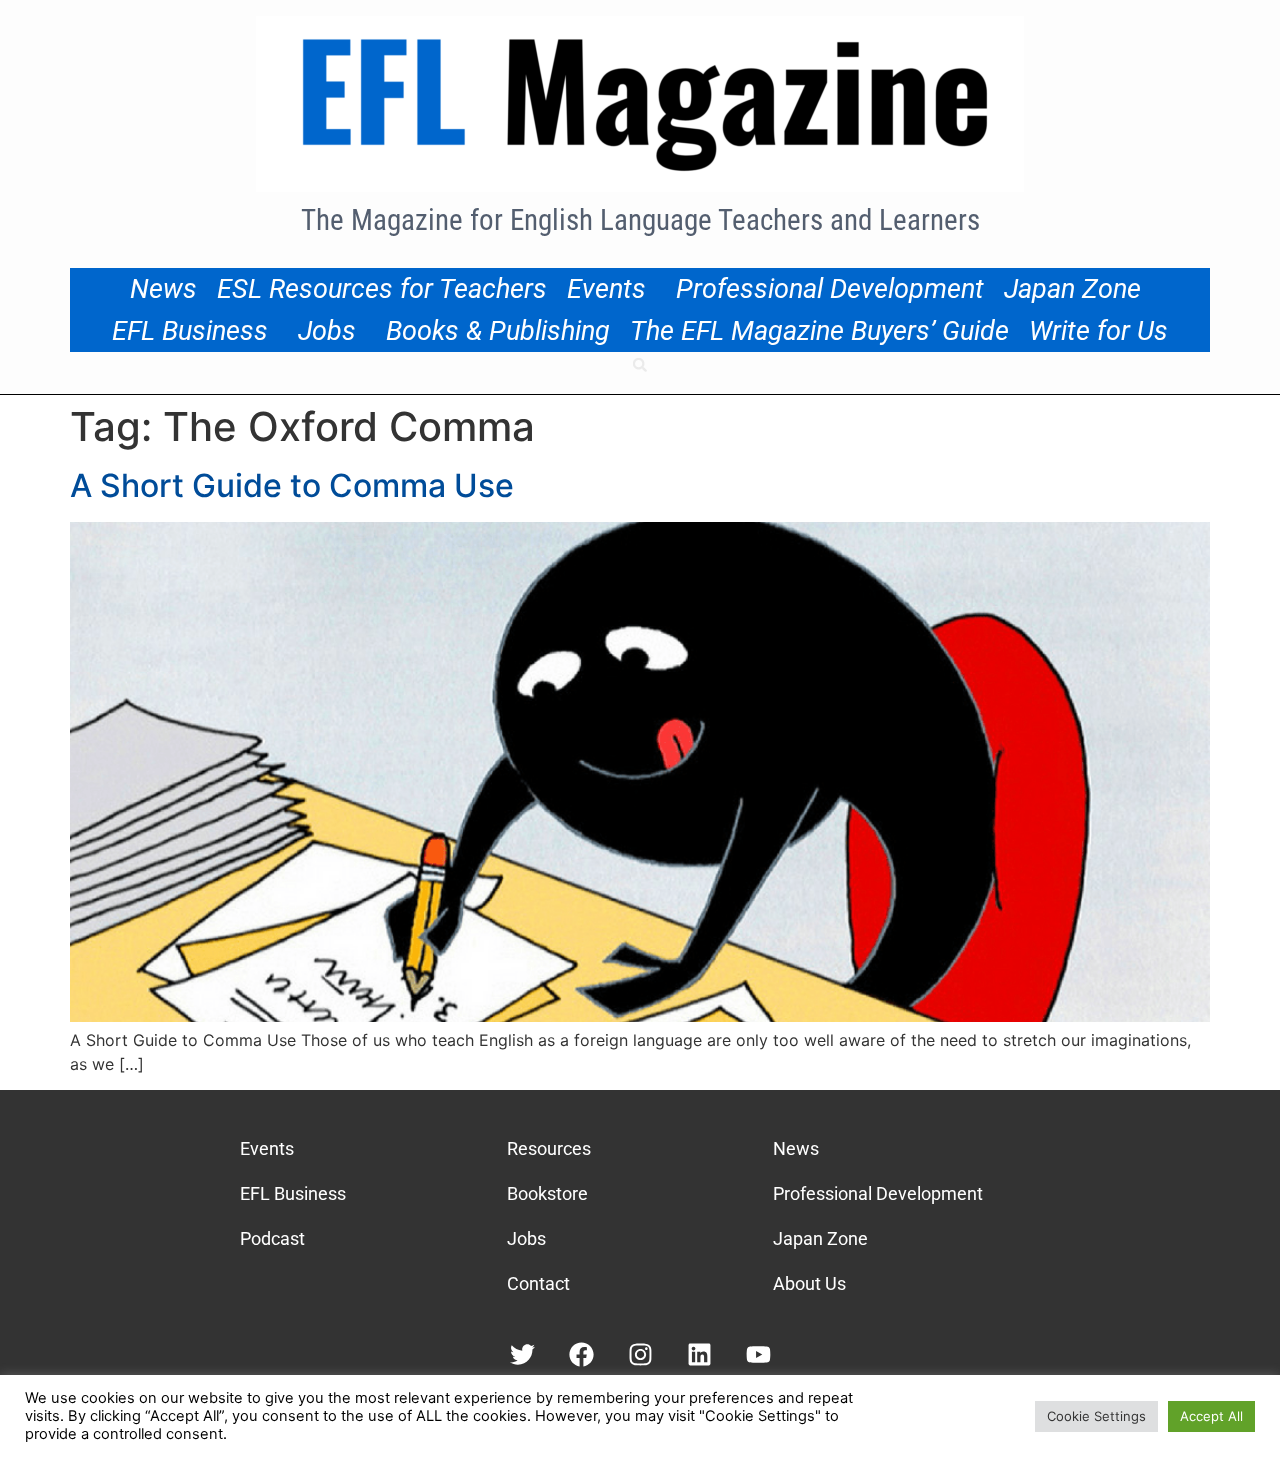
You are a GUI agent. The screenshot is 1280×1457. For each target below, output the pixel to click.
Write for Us (1098, 331)
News (163, 289)
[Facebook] (581, 1354)
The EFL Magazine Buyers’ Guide (819, 331)
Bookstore (547, 1193)
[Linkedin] (699, 1354)
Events (606, 289)
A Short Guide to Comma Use (292, 485)
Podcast (272, 1238)
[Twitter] (522, 1354)
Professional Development (830, 289)
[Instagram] (640, 1354)
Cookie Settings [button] (1096, 1416)
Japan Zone (1072, 289)
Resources (549, 1148)
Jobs (327, 331)
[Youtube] (758, 1354)
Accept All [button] (1211, 1416)
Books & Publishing (498, 331)
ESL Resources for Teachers (382, 289)
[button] (640, 365)
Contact (538, 1283)
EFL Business (190, 331)
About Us (809, 1283)
